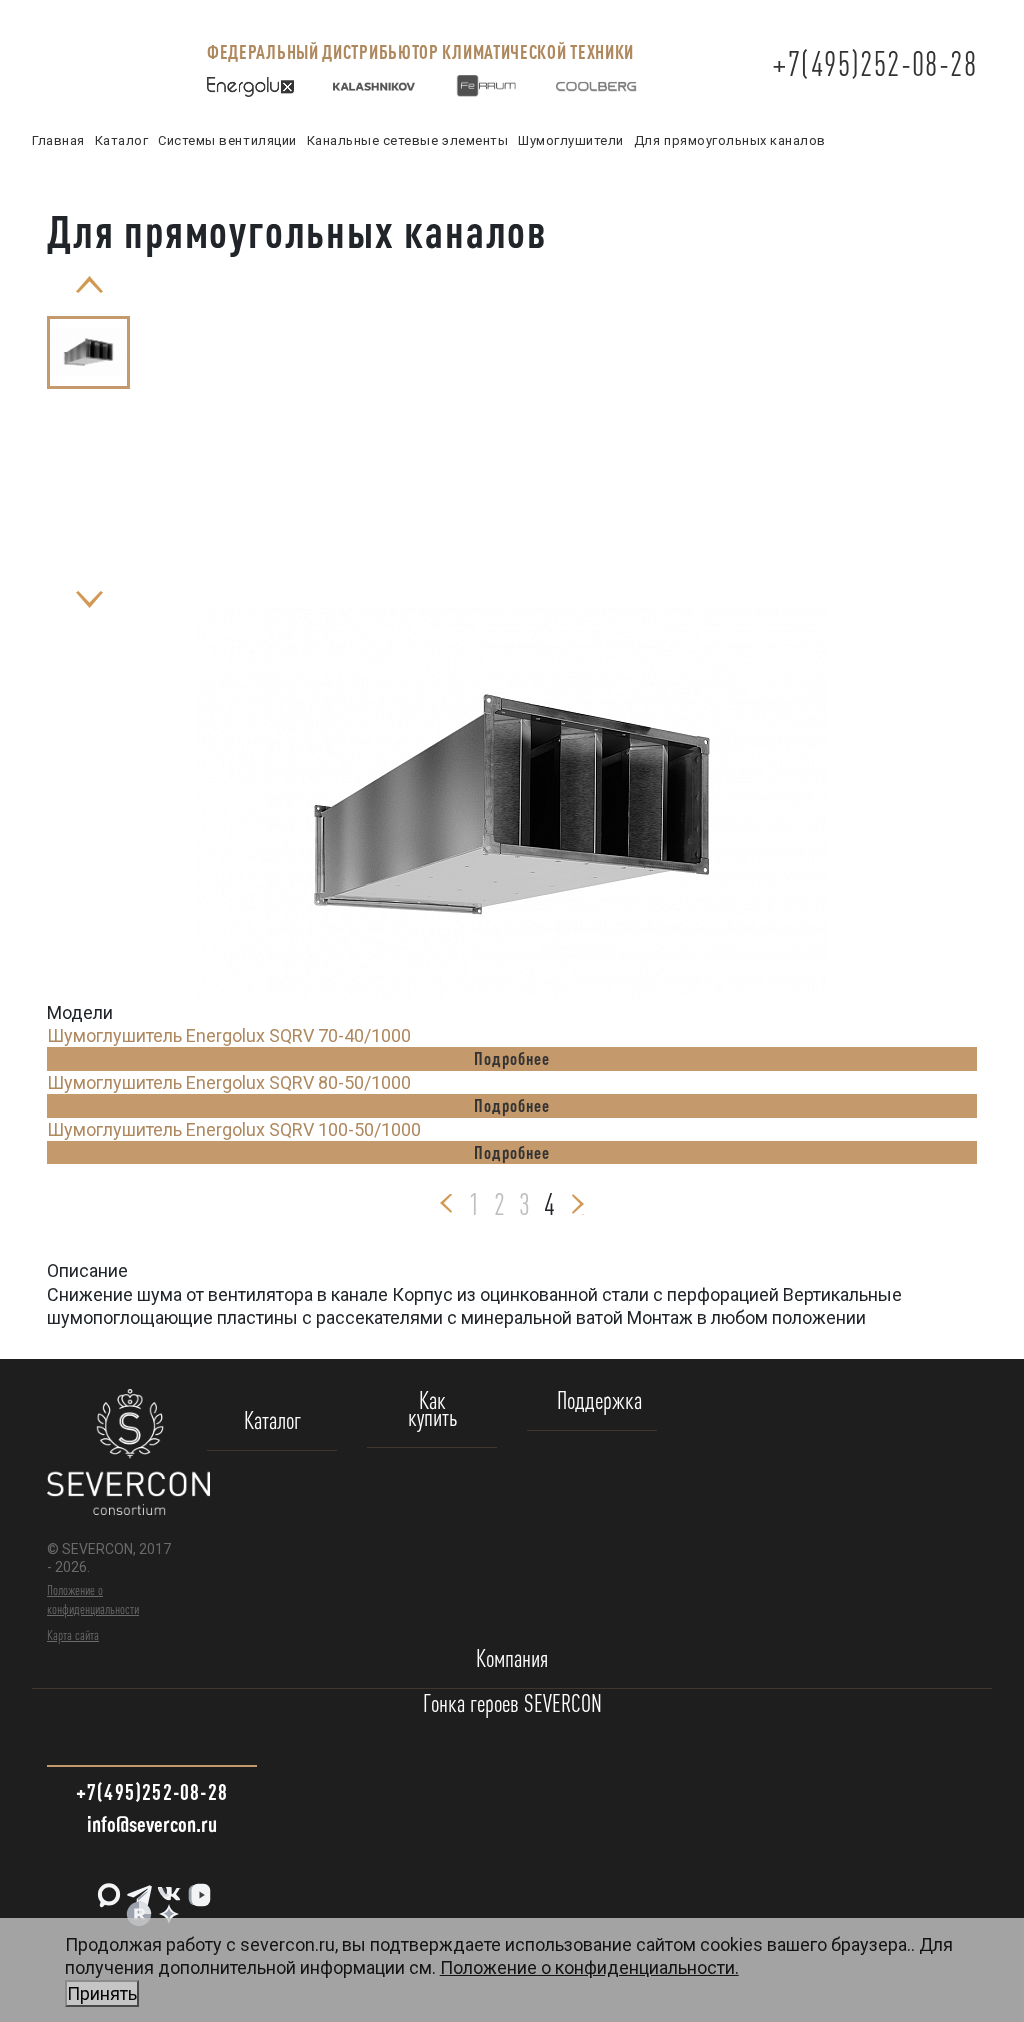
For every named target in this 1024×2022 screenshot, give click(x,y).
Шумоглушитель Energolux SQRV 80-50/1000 (229, 1082)
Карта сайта (73, 1635)
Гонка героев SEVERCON (512, 1704)
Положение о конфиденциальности (93, 1599)
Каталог (272, 1421)
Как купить (432, 1410)
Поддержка (599, 1401)
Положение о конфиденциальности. (403, 1980)
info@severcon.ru (152, 1823)
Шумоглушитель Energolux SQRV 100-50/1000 (234, 1129)
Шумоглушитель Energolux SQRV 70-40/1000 (229, 1035)
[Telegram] (137, 1887)
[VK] (167, 1887)
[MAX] (107, 1887)
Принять (102, 1993)
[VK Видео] (197, 1887)
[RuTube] (137, 1906)
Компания (512, 1659)
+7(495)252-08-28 (874, 63)
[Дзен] (167, 1906)
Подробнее (511, 1058)
